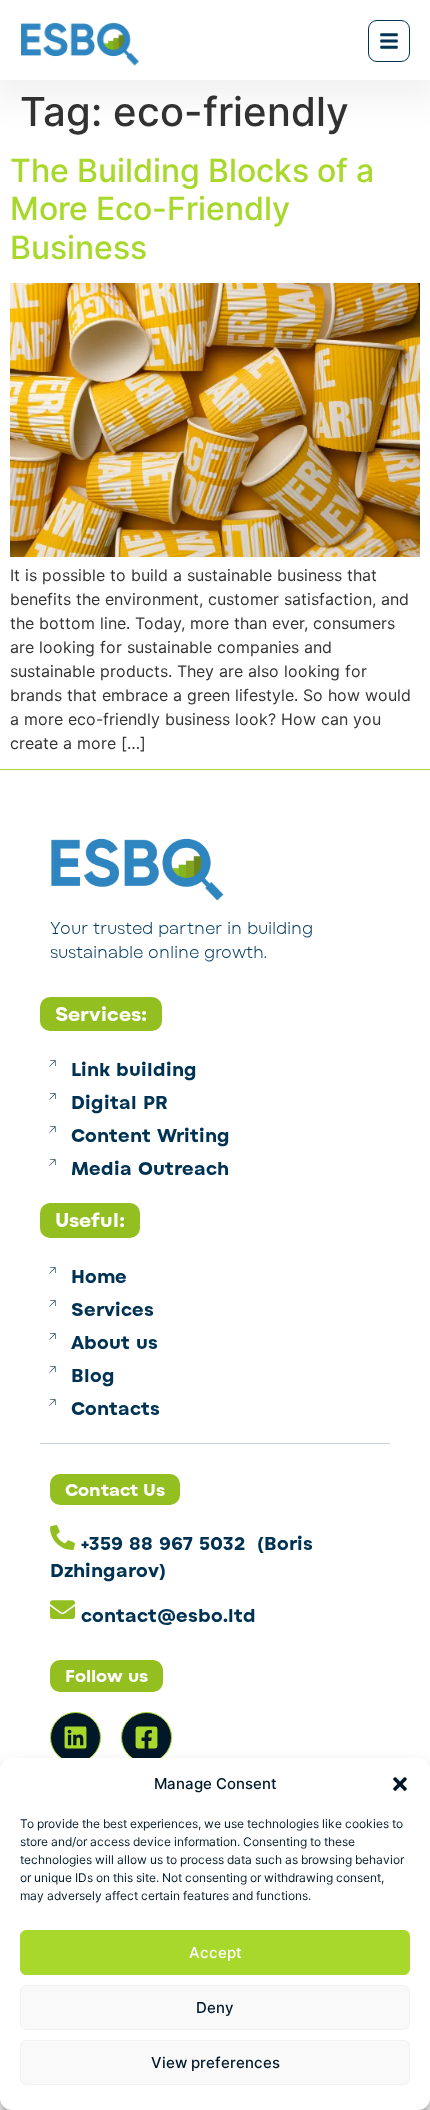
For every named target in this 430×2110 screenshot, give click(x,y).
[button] (400, 1784)
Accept (215, 1952)
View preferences (215, 2062)
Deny (215, 2007)
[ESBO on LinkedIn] (75, 1737)
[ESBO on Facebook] (146, 1737)
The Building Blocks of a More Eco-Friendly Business (192, 209)
